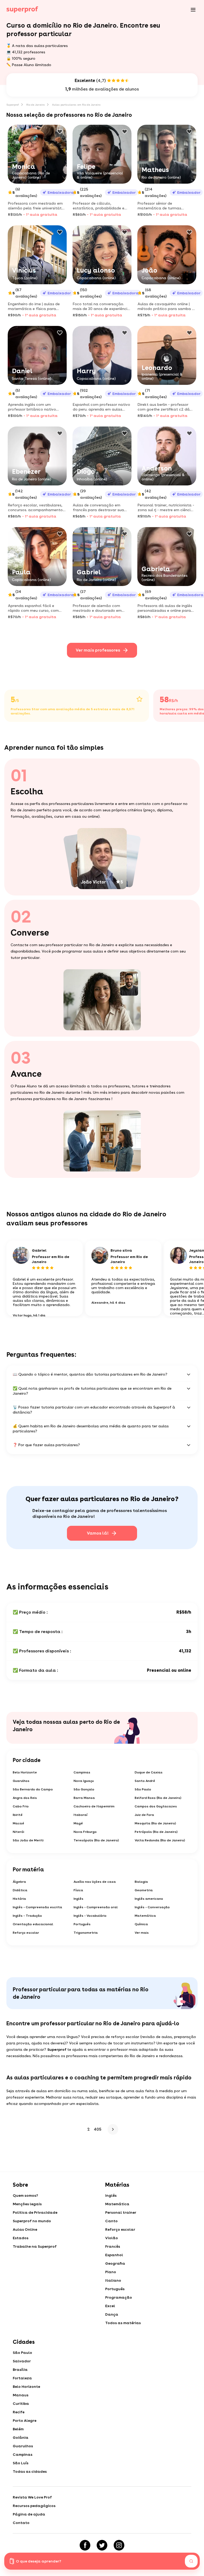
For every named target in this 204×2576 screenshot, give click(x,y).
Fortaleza (22, 2378)
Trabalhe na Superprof (35, 2246)
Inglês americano (149, 1899)
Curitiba (21, 2403)
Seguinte (112, 2129)
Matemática (145, 1916)
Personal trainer (121, 2212)
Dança (112, 2314)
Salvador (22, 2361)
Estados (21, 2238)
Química (141, 1924)
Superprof (13, 105)
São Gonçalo (84, 1789)
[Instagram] (119, 2545)
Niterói (18, 1832)
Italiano (113, 2280)
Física (78, 1890)
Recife (19, 2412)
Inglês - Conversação (152, 1907)
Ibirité (18, 1815)
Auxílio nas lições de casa (95, 1882)
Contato (21, 2523)
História (19, 1899)
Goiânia (21, 2437)
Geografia (115, 2263)
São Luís (21, 2463)
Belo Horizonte (25, 1772)
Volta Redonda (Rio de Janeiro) (160, 1840)
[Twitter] (102, 2545)
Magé (78, 1823)
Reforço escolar (26, 1933)
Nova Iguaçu (84, 1781)
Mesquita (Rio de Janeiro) (155, 1823)
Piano (111, 2272)
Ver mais (142, 1933)
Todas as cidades (30, 2471)
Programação (119, 2297)
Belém (18, 2429)
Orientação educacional (33, 1924)
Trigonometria (86, 1933)
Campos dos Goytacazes (156, 1806)
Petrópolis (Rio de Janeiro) (156, 1832)
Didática (20, 1890)
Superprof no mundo (32, 2221)
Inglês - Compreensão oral (96, 1907)
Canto (111, 2221)
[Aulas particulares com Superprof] (22, 10)
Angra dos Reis (25, 1798)
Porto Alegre (25, 2420)
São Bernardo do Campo (33, 1789)
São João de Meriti (28, 1840)
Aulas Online (25, 2229)
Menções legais (27, 2204)
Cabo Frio (21, 1806)
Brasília (20, 2370)
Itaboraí (80, 1815)
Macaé (18, 1823)
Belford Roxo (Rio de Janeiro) (158, 1798)
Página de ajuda (29, 2514)
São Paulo (143, 1789)
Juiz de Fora (144, 1815)
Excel (110, 2306)
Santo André (145, 1781)
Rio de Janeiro (35, 105)
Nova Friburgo (85, 1832)
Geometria (144, 1890)
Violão (112, 2238)
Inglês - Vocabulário (90, 1916)
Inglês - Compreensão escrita (37, 1907)
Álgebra (19, 1882)
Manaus (21, 2395)
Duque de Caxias (149, 1772)
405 (98, 2129)
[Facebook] (85, 2545)
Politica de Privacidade (35, 2212)
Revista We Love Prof (32, 2497)
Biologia (141, 1882)
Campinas (82, 1772)
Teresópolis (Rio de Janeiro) (96, 1840)
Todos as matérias (123, 2323)
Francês (113, 2246)
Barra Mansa (84, 1798)
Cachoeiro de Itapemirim (94, 1806)
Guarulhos (21, 1781)
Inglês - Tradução (27, 1916)
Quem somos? (25, 2195)
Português (82, 1924)
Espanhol (114, 2255)
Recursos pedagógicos (34, 2506)
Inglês (78, 1899)
